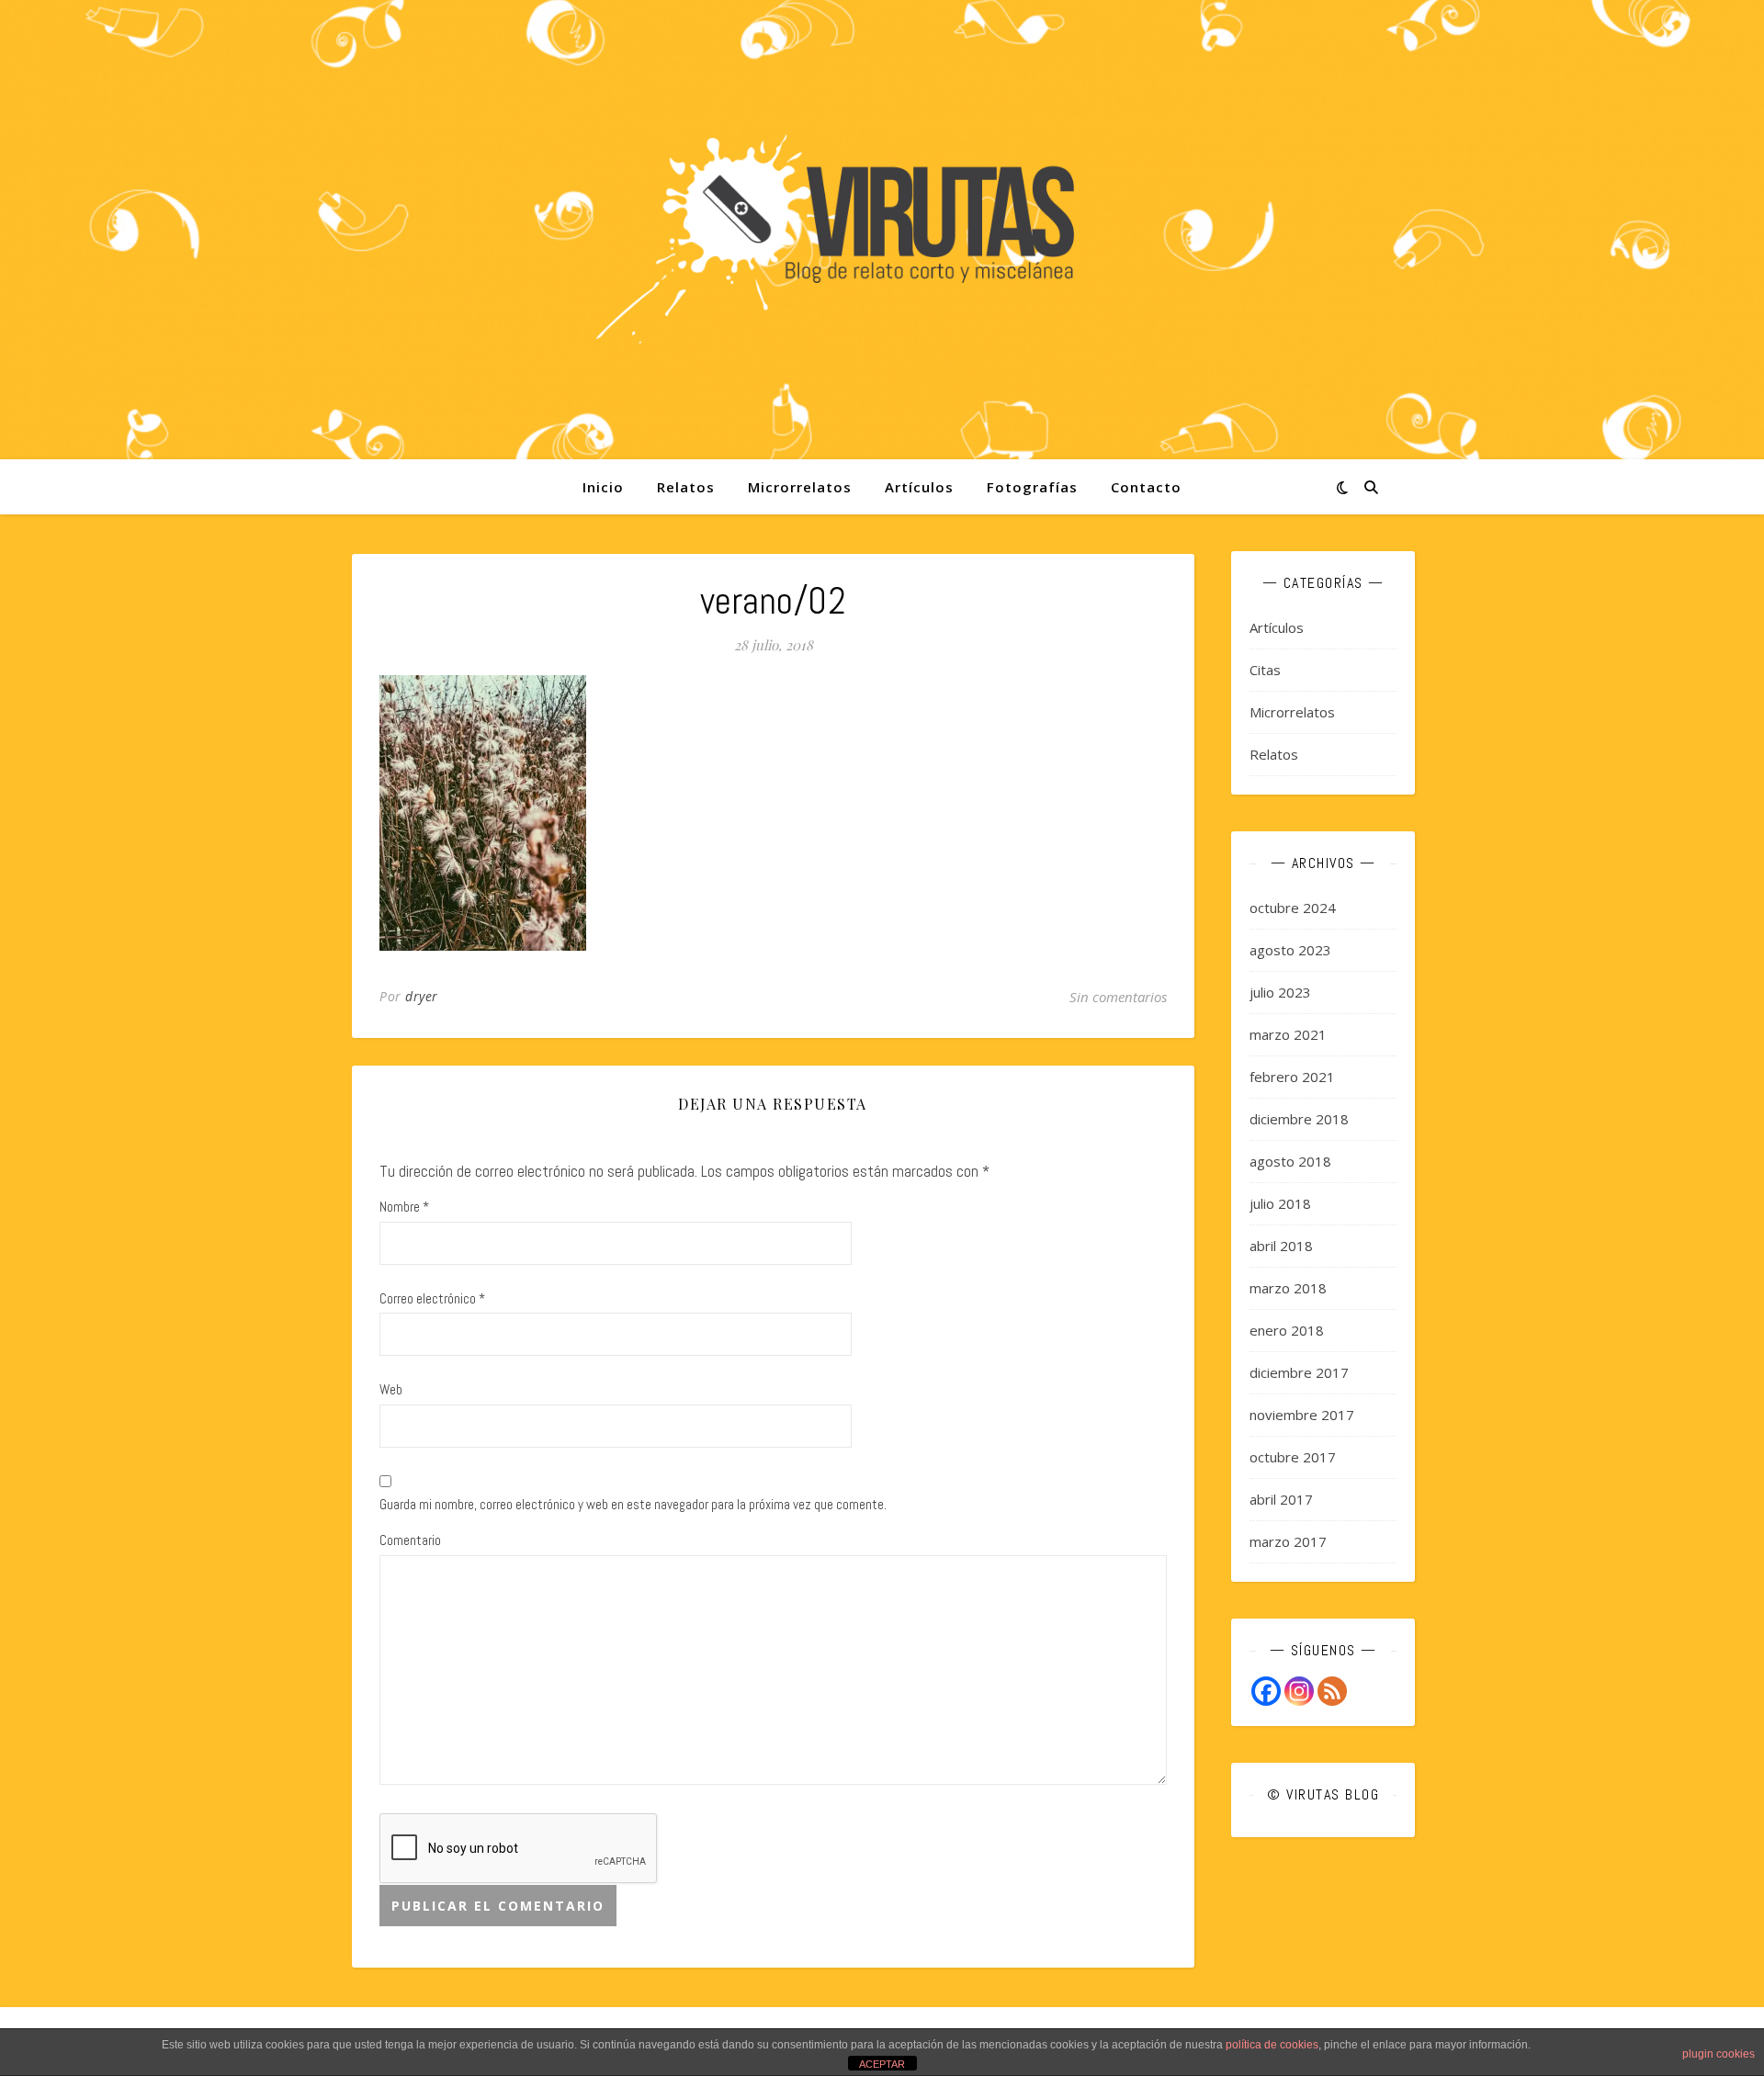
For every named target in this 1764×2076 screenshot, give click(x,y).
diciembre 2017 (1299, 1372)
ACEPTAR (882, 2064)
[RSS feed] (1332, 1691)
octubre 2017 (1293, 1457)
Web (391, 1389)
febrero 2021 (1292, 1077)
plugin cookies (1719, 2054)
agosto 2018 (1290, 1161)
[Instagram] (1299, 1691)
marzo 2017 (1288, 1541)
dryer (422, 996)
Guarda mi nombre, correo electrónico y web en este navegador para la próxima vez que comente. (633, 1504)
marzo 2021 (1288, 1034)
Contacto (1146, 487)
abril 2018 (1281, 1246)
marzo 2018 (1288, 1288)
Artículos (919, 487)
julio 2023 (1280, 992)
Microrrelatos (800, 487)
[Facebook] (1266, 1691)
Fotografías (1032, 487)
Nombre (404, 1207)
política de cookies (1272, 2045)
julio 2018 (1280, 1203)
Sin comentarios (1118, 997)
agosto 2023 (1290, 950)
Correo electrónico (432, 1298)
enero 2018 (1287, 1330)
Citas (1265, 670)
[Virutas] (882, 230)
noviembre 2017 (1302, 1415)
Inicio (603, 487)
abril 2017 (1281, 1499)
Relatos (686, 487)
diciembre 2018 (1299, 1119)
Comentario (410, 1540)
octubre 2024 (1293, 908)
